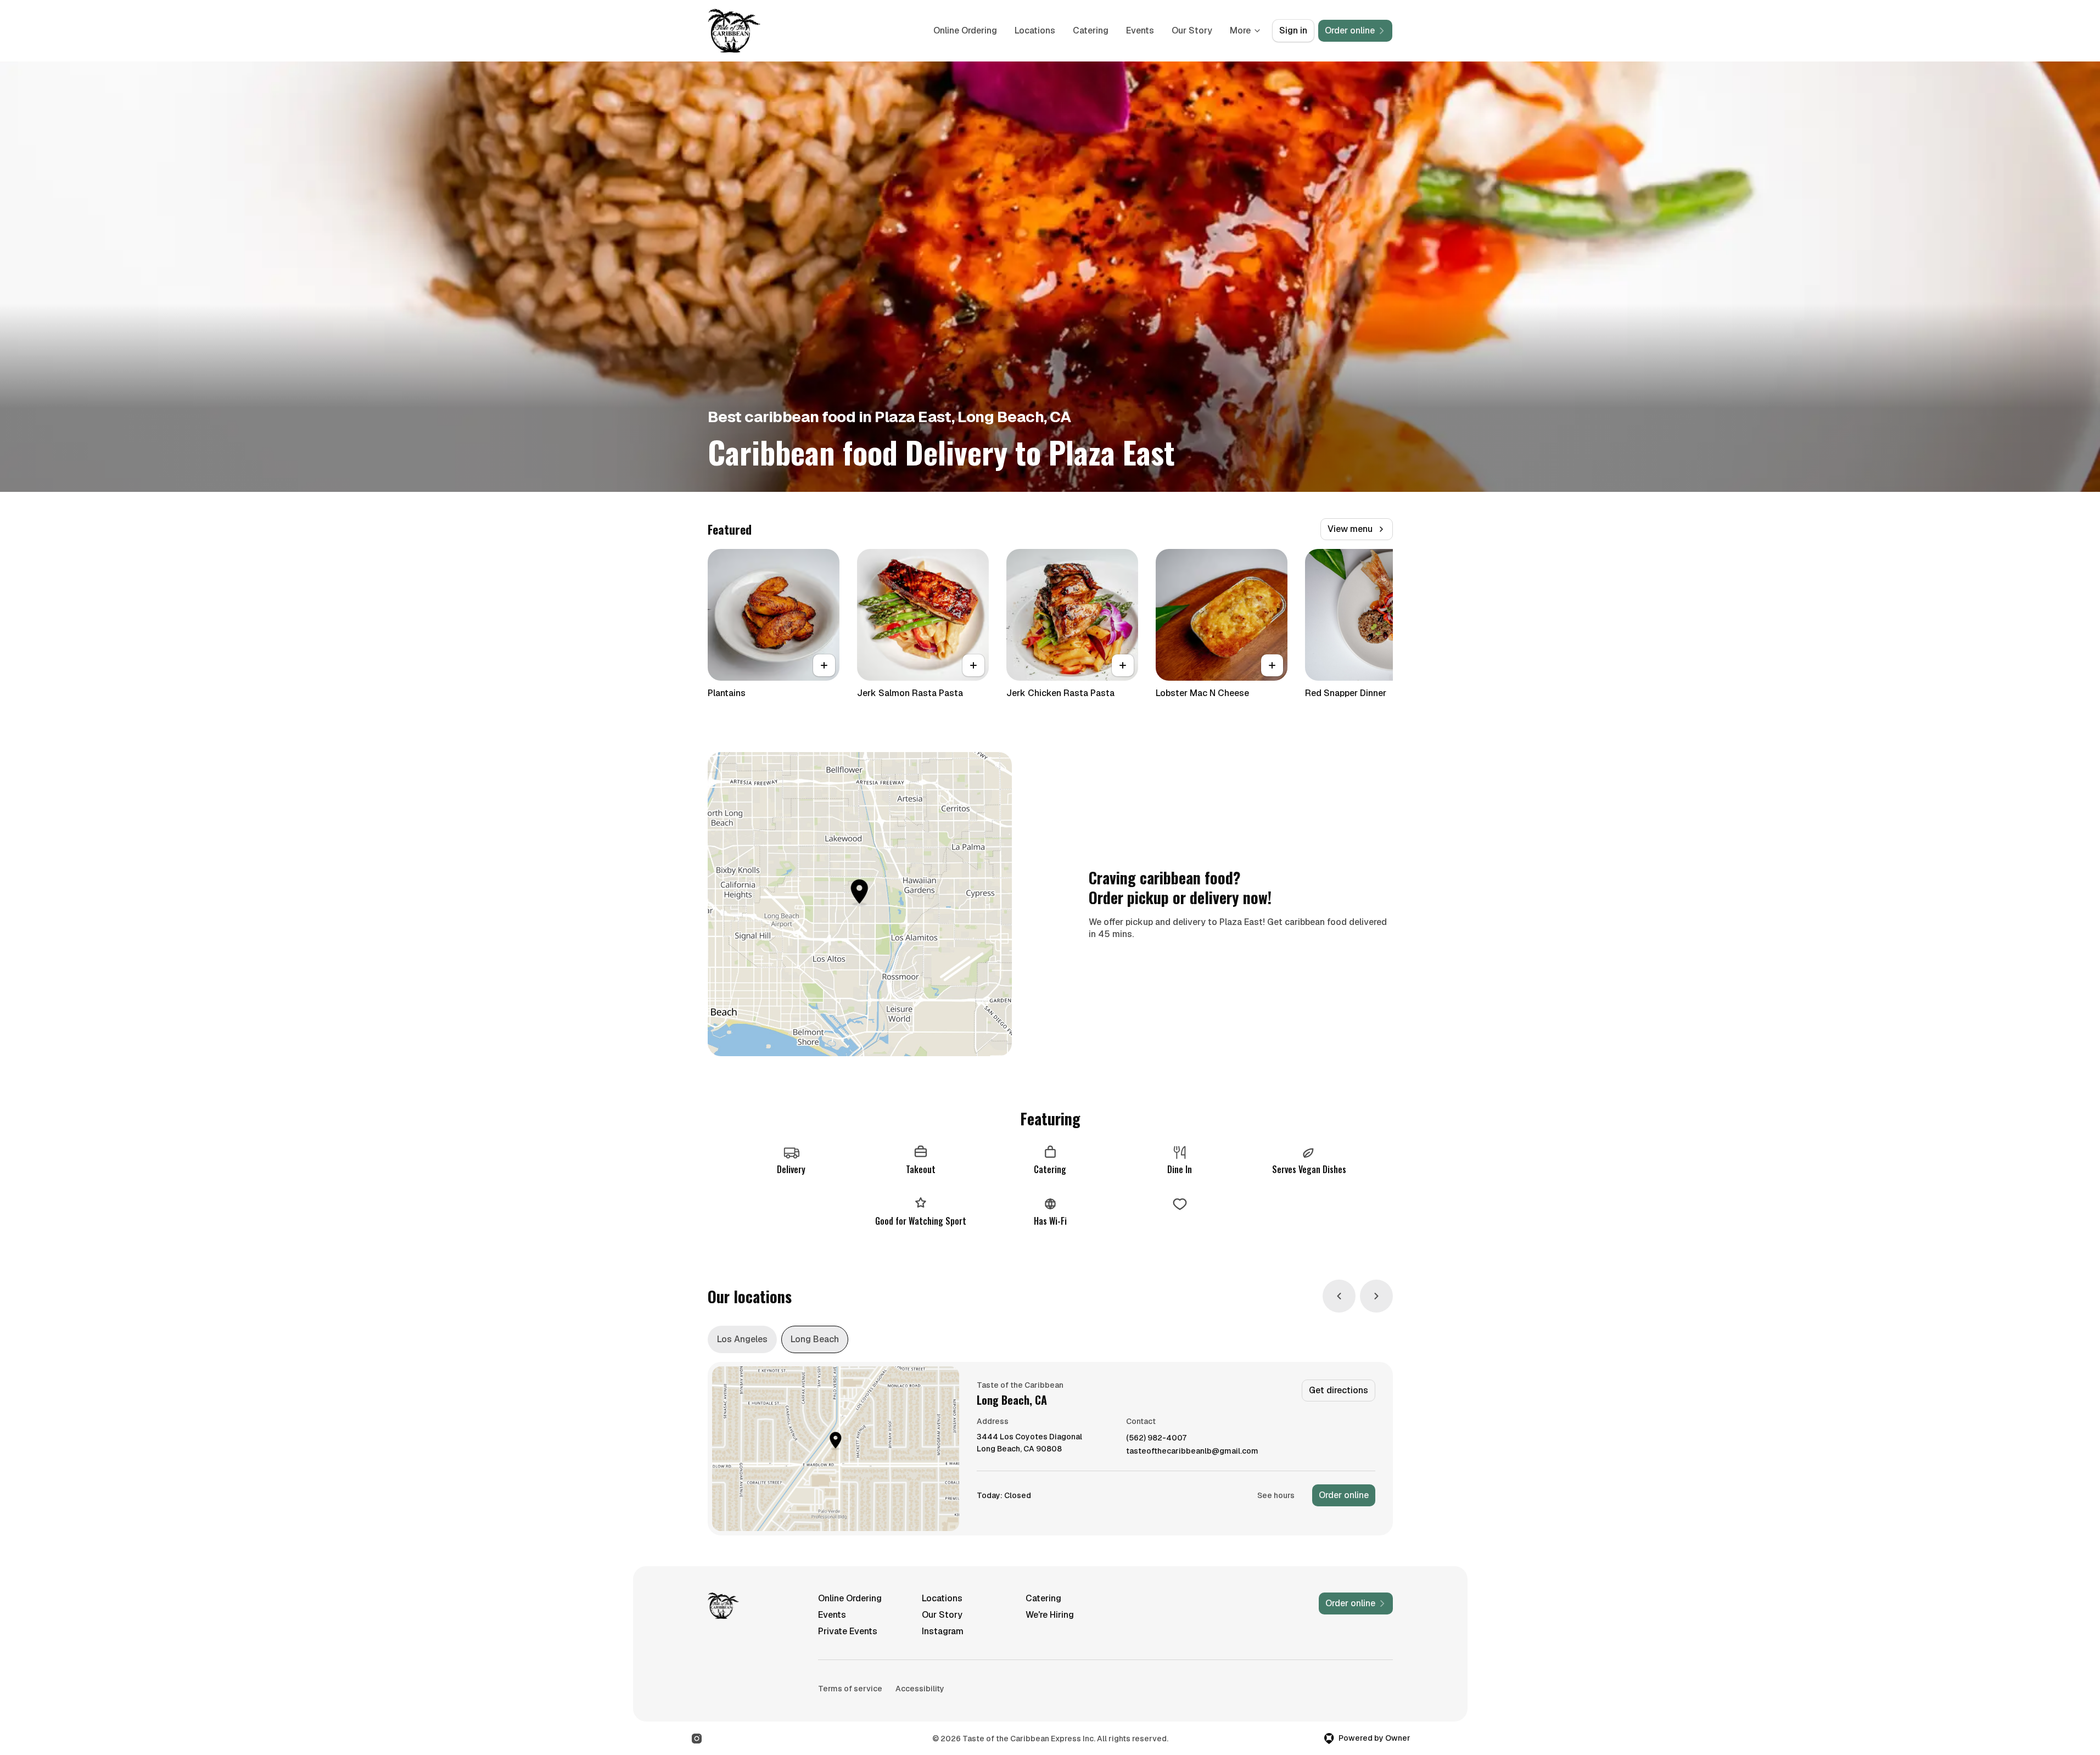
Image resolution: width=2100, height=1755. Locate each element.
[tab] (742, 1339)
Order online (1344, 1495)
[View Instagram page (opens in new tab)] (697, 1739)
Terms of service (850, 1689)
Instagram (943, 1631)
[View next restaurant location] (1376, 1296)
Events (1140, 30)
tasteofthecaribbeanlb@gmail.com (1192, 1451)
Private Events (848, 1631)
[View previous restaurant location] (1339, 1296)
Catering (1091, 30)
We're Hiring (1050, 1615)
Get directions (1339, 1390)
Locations (1035, 30)
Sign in (1293, 30)
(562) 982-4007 (1156, 1438)
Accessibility (920, 1689)
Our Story (1192, 30)
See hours (1276, 1495)
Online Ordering (965, 30)
